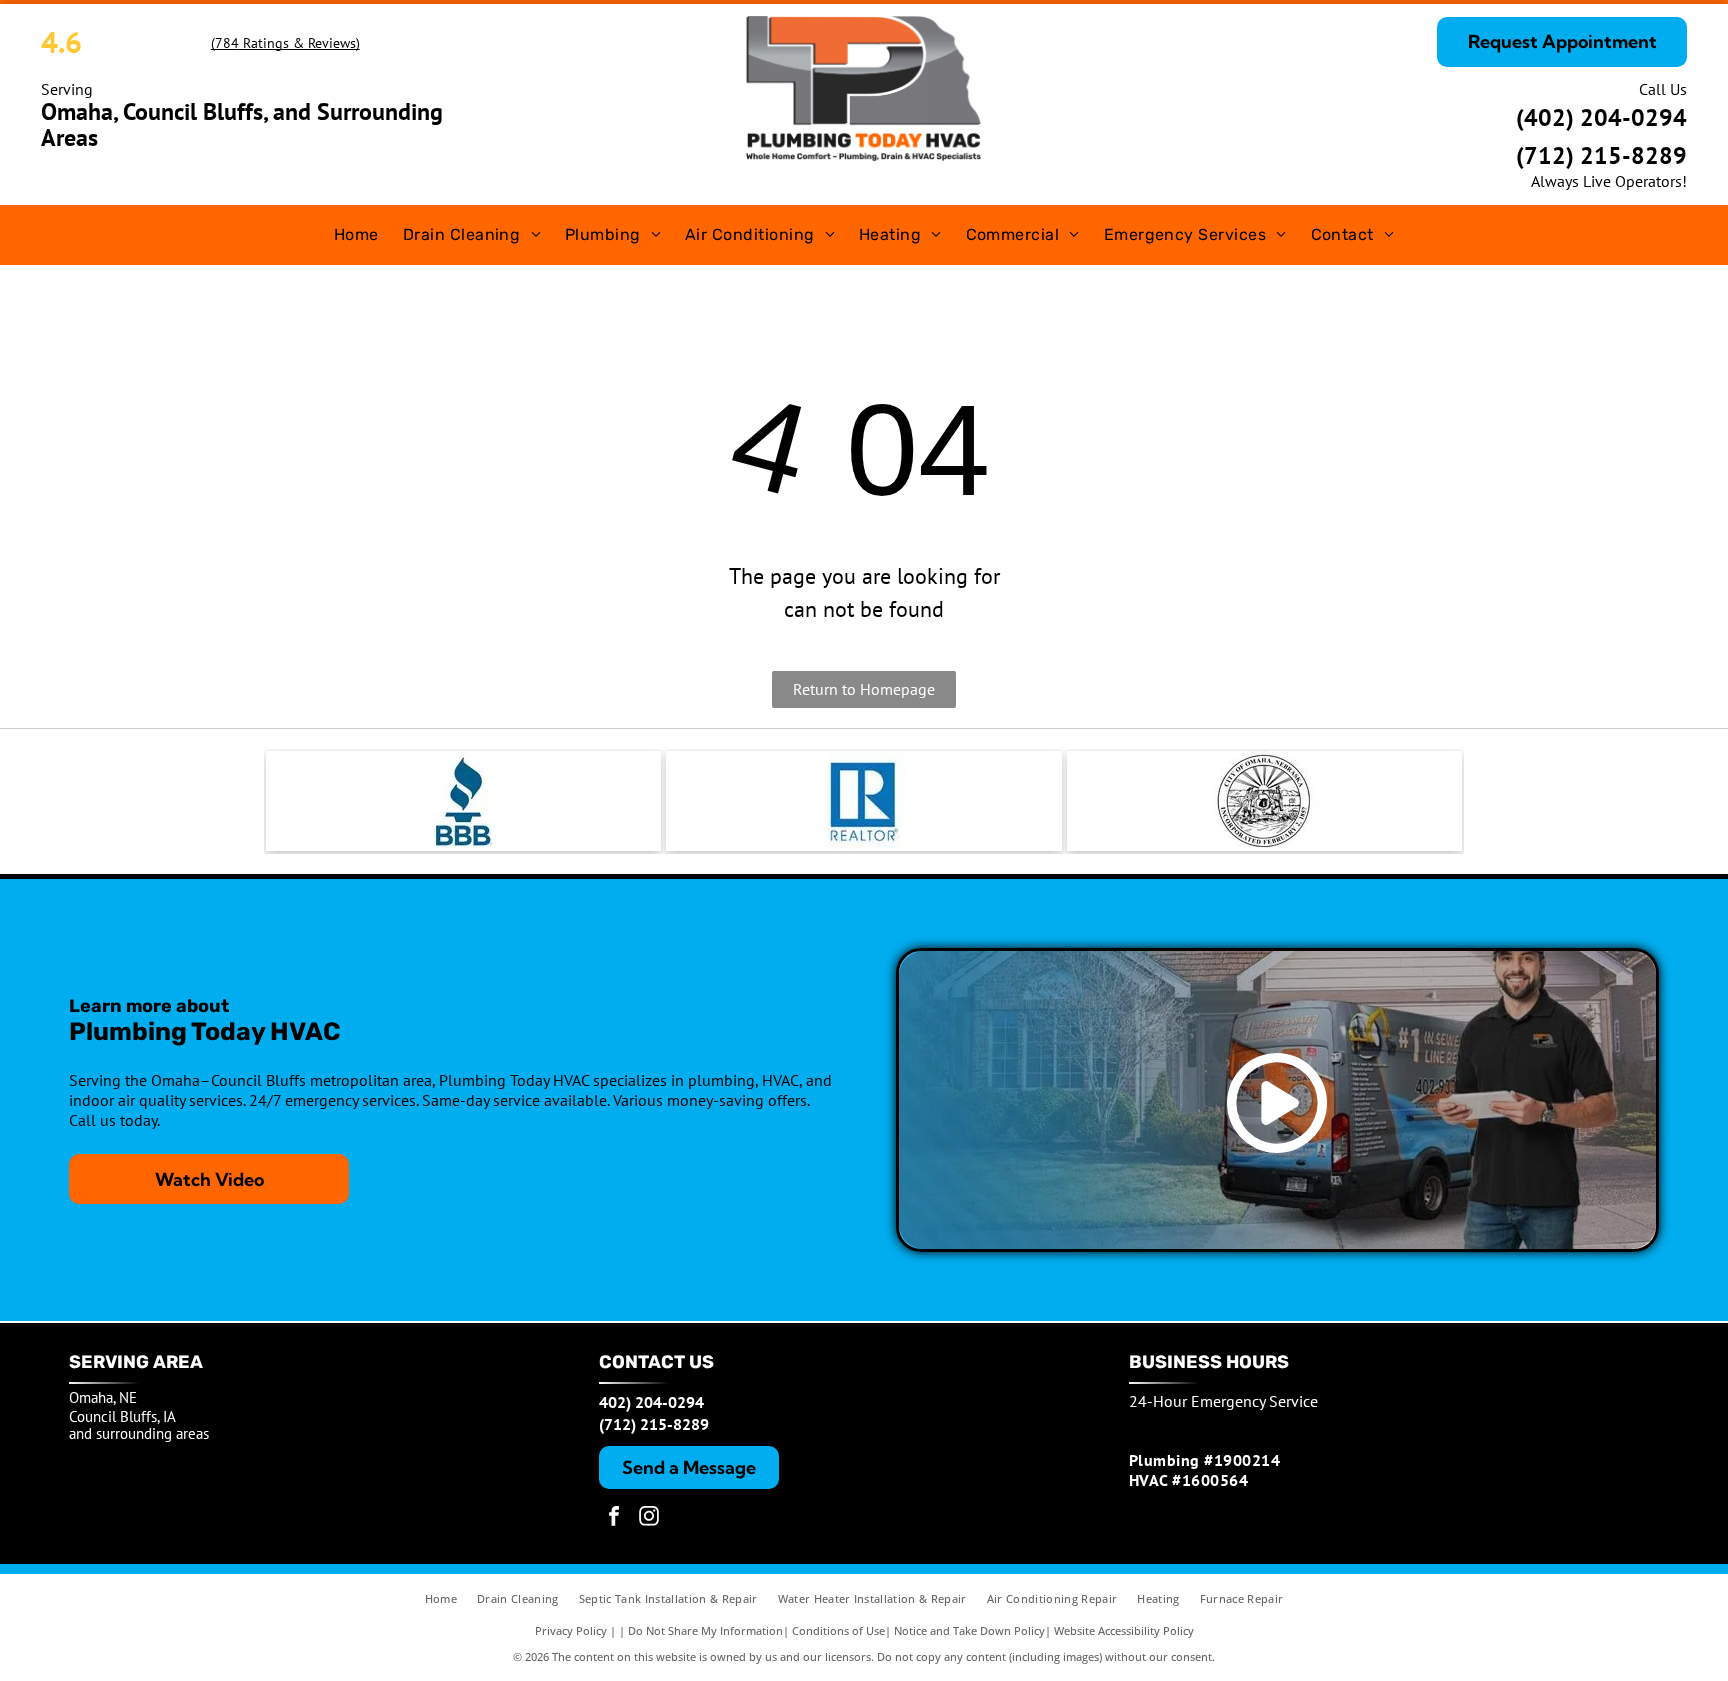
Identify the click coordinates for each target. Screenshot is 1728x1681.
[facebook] (614, 1518)
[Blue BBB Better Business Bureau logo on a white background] (463, 801)
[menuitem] (356, 235)
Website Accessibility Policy (1124, 1630)
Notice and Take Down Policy (969, 1630)
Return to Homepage (864, 689)
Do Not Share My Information (705, 1630)
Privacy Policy (571, 1630)
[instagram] (649, 1518)
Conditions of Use (838, 1630)
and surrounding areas (139, 1433)
